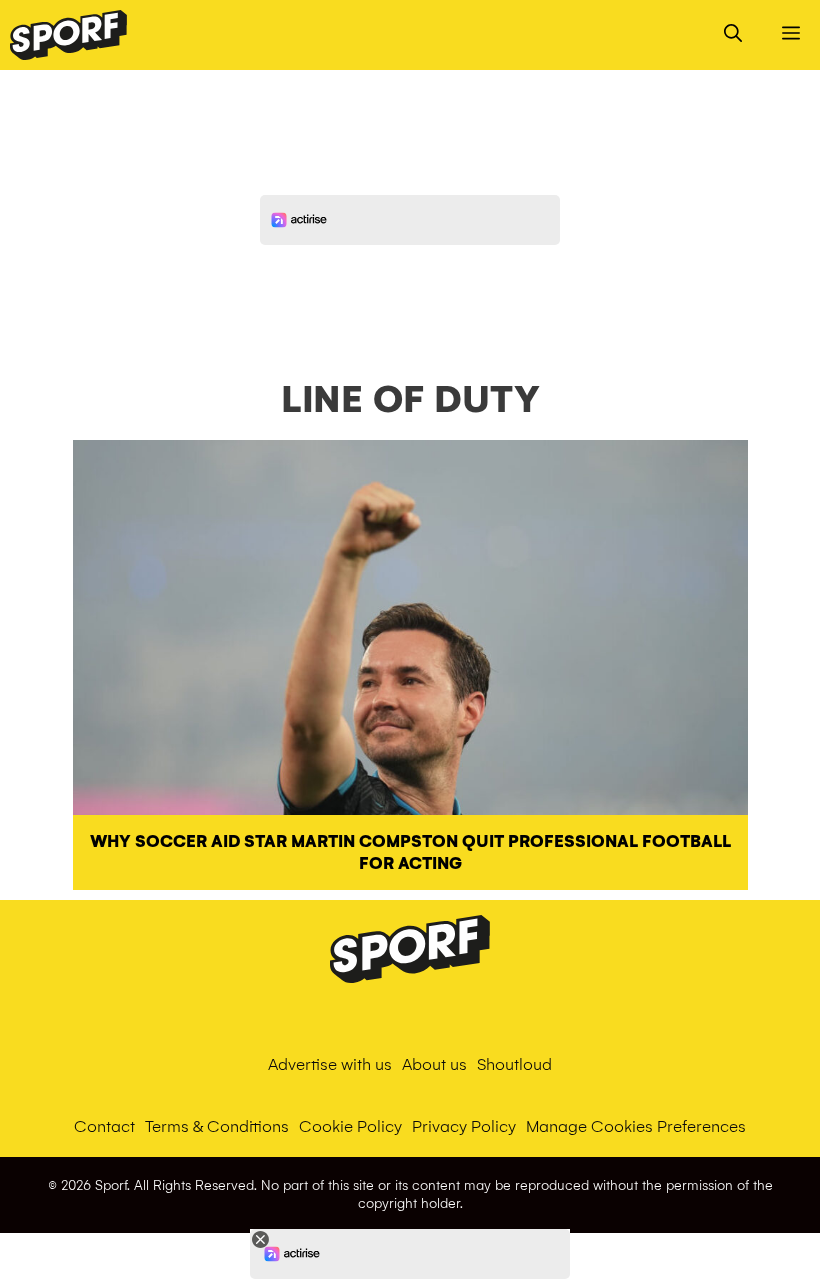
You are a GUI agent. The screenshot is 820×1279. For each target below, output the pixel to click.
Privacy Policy (464, 1126)
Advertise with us (330, 1064)
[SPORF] (68, 35)
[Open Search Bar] (733, 35)
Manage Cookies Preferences (636, 1126)
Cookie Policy (350, 1126)
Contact (104, 1126)
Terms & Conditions (217, 1126)
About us (434, 1064)
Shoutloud (514, 1064)
